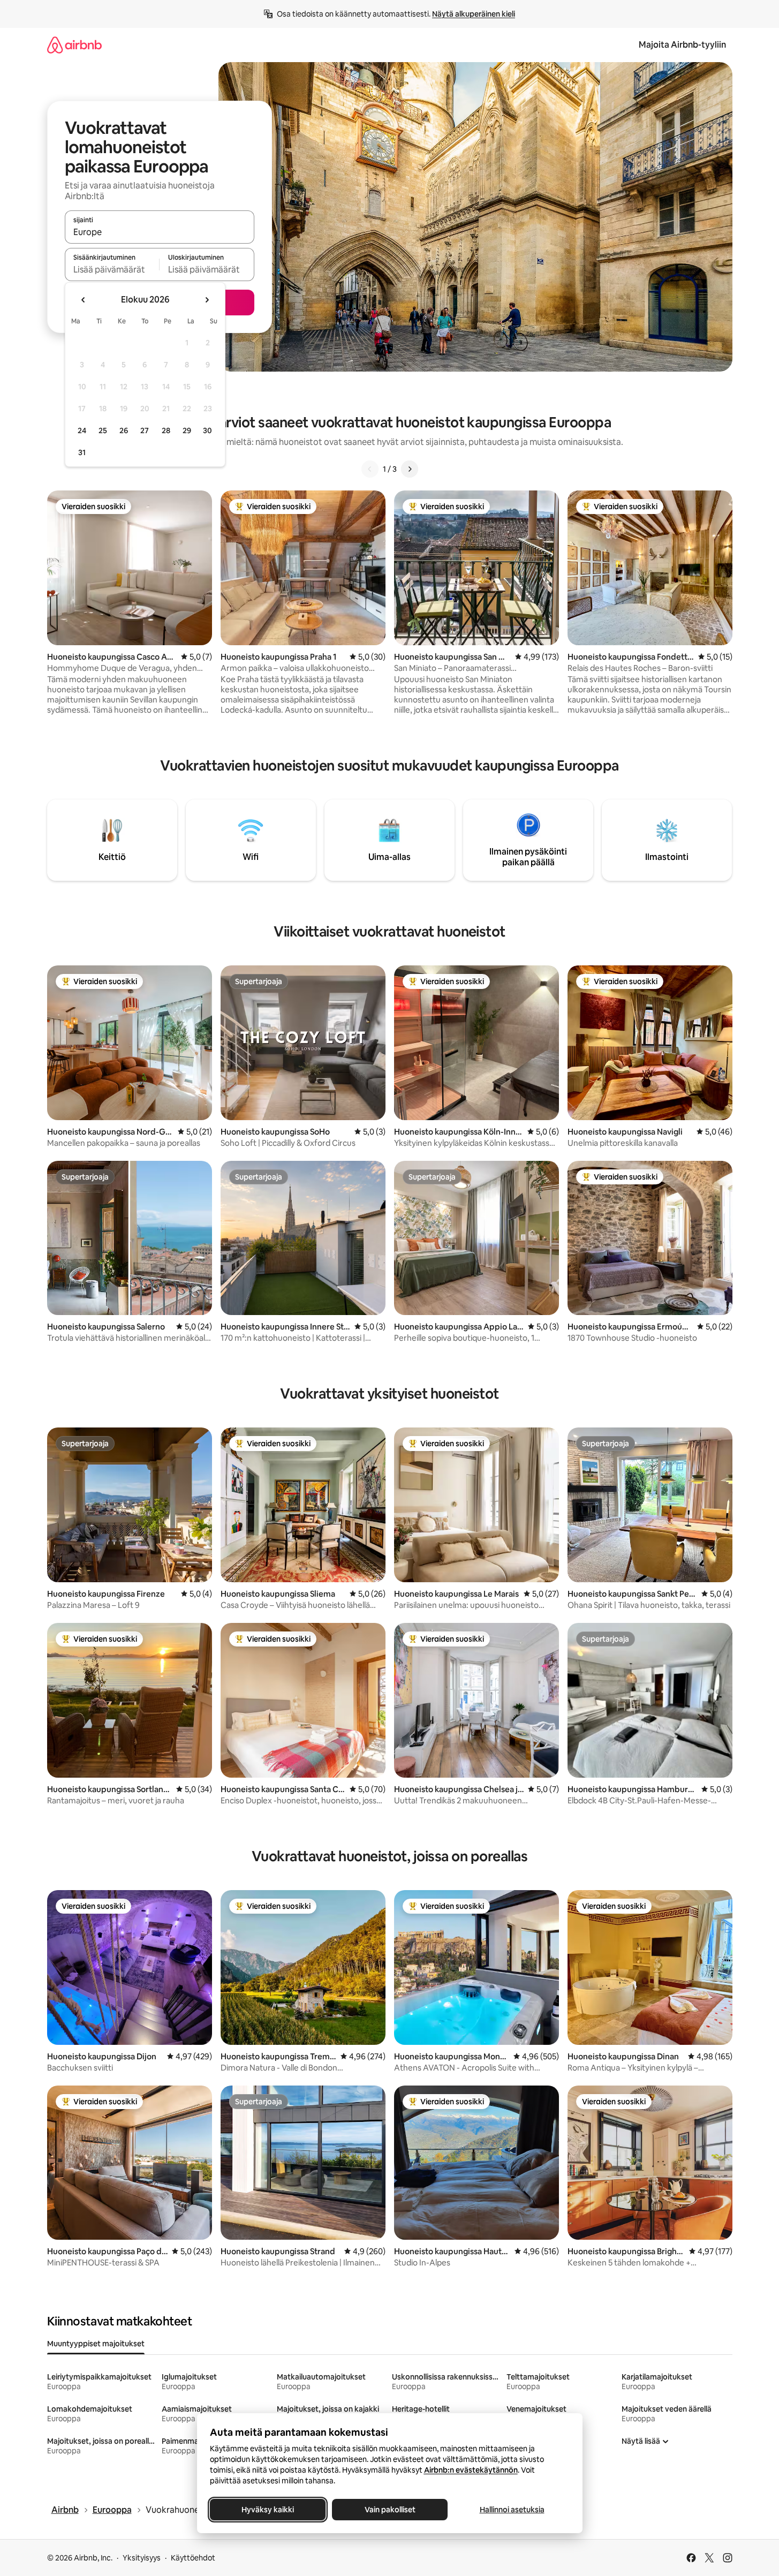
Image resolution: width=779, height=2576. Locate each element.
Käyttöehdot (193, 2558)
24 (82, 430)
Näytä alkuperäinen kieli (474, 14)
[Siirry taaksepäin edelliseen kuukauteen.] (84, 300)
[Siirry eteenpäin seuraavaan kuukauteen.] (207, 300)
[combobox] (160, 232)
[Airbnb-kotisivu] (74, 45)
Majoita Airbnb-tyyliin (682, 45)
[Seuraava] (410, 469)
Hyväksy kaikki (268, 2510)
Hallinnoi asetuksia (512, 2510)
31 (82, 452)
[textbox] (112, 269)
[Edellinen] (370, 469)
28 (166, 430)
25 (103, 430)
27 (145, 430)
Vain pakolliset (389, 2510)
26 (124, 430)
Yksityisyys (142, 2558)
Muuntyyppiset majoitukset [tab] (96, 2344)
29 (187, 430)
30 (207, 430)
